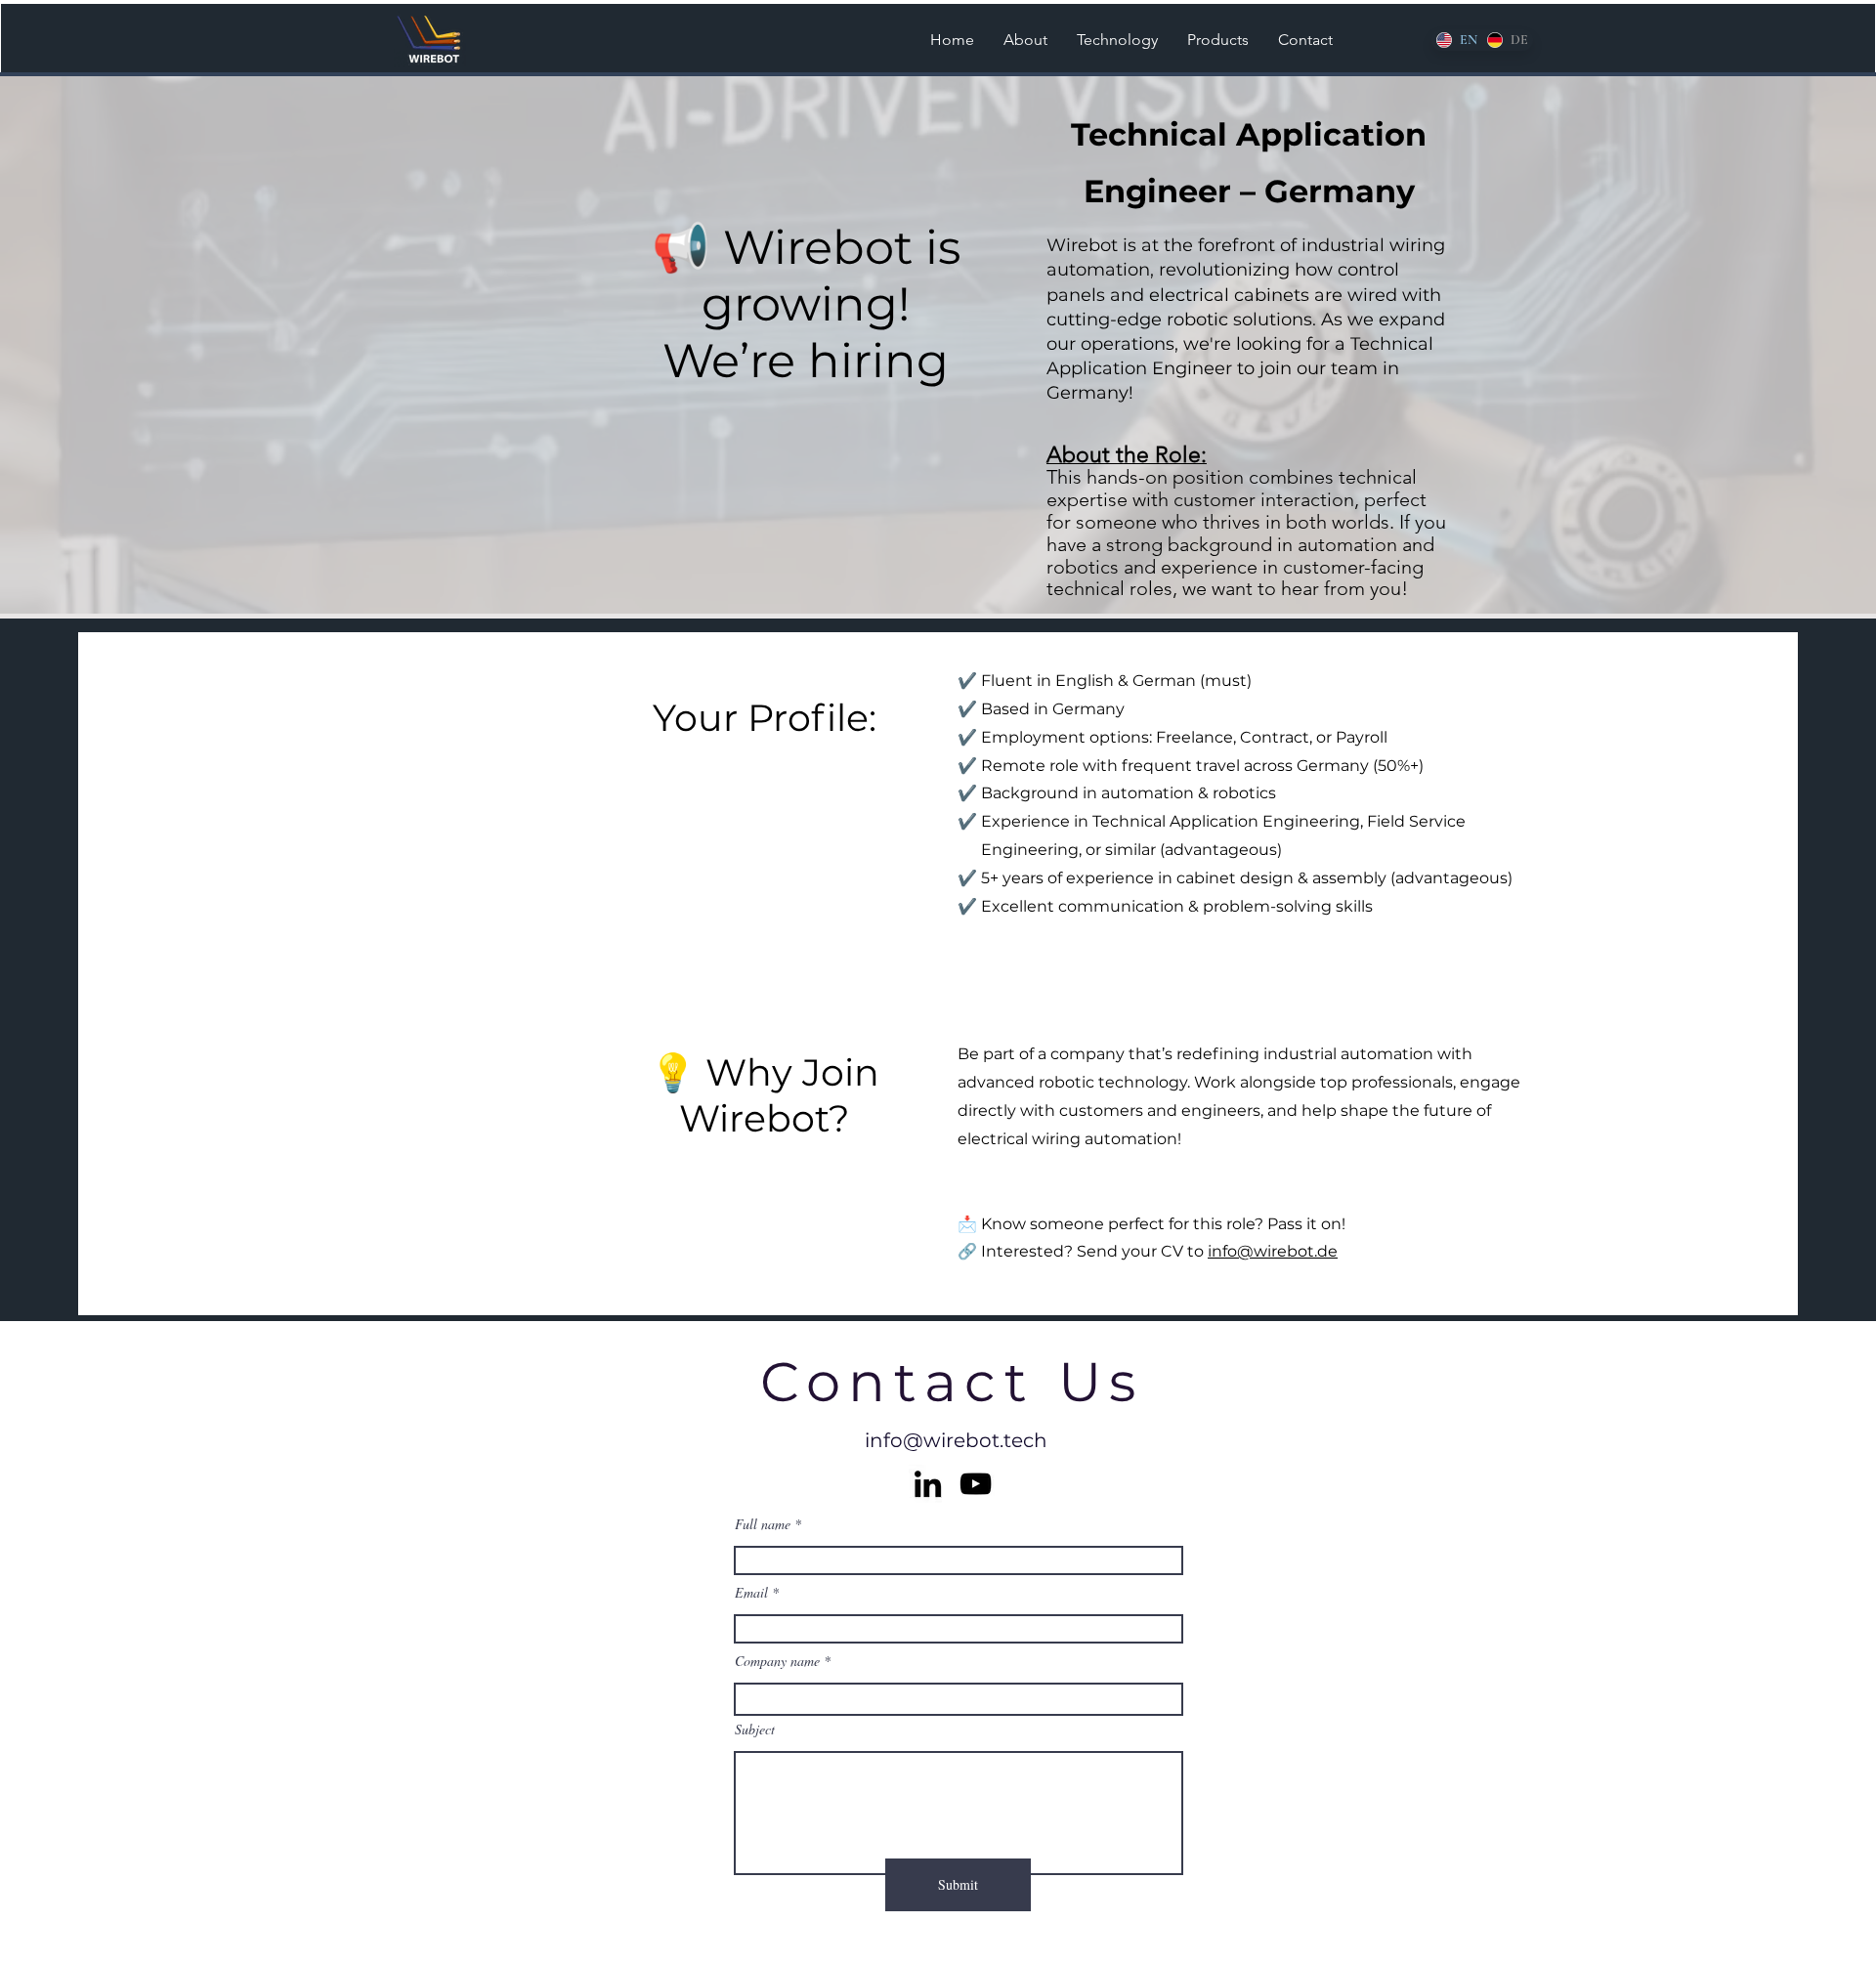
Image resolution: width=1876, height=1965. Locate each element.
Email (751, 1593)
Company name (777, 1661)
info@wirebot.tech (956, 1440)
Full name (763, 1524)
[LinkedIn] (928, 1484)
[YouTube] (976, 1484)
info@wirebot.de (1273, 1251)
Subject (755, 1730)
